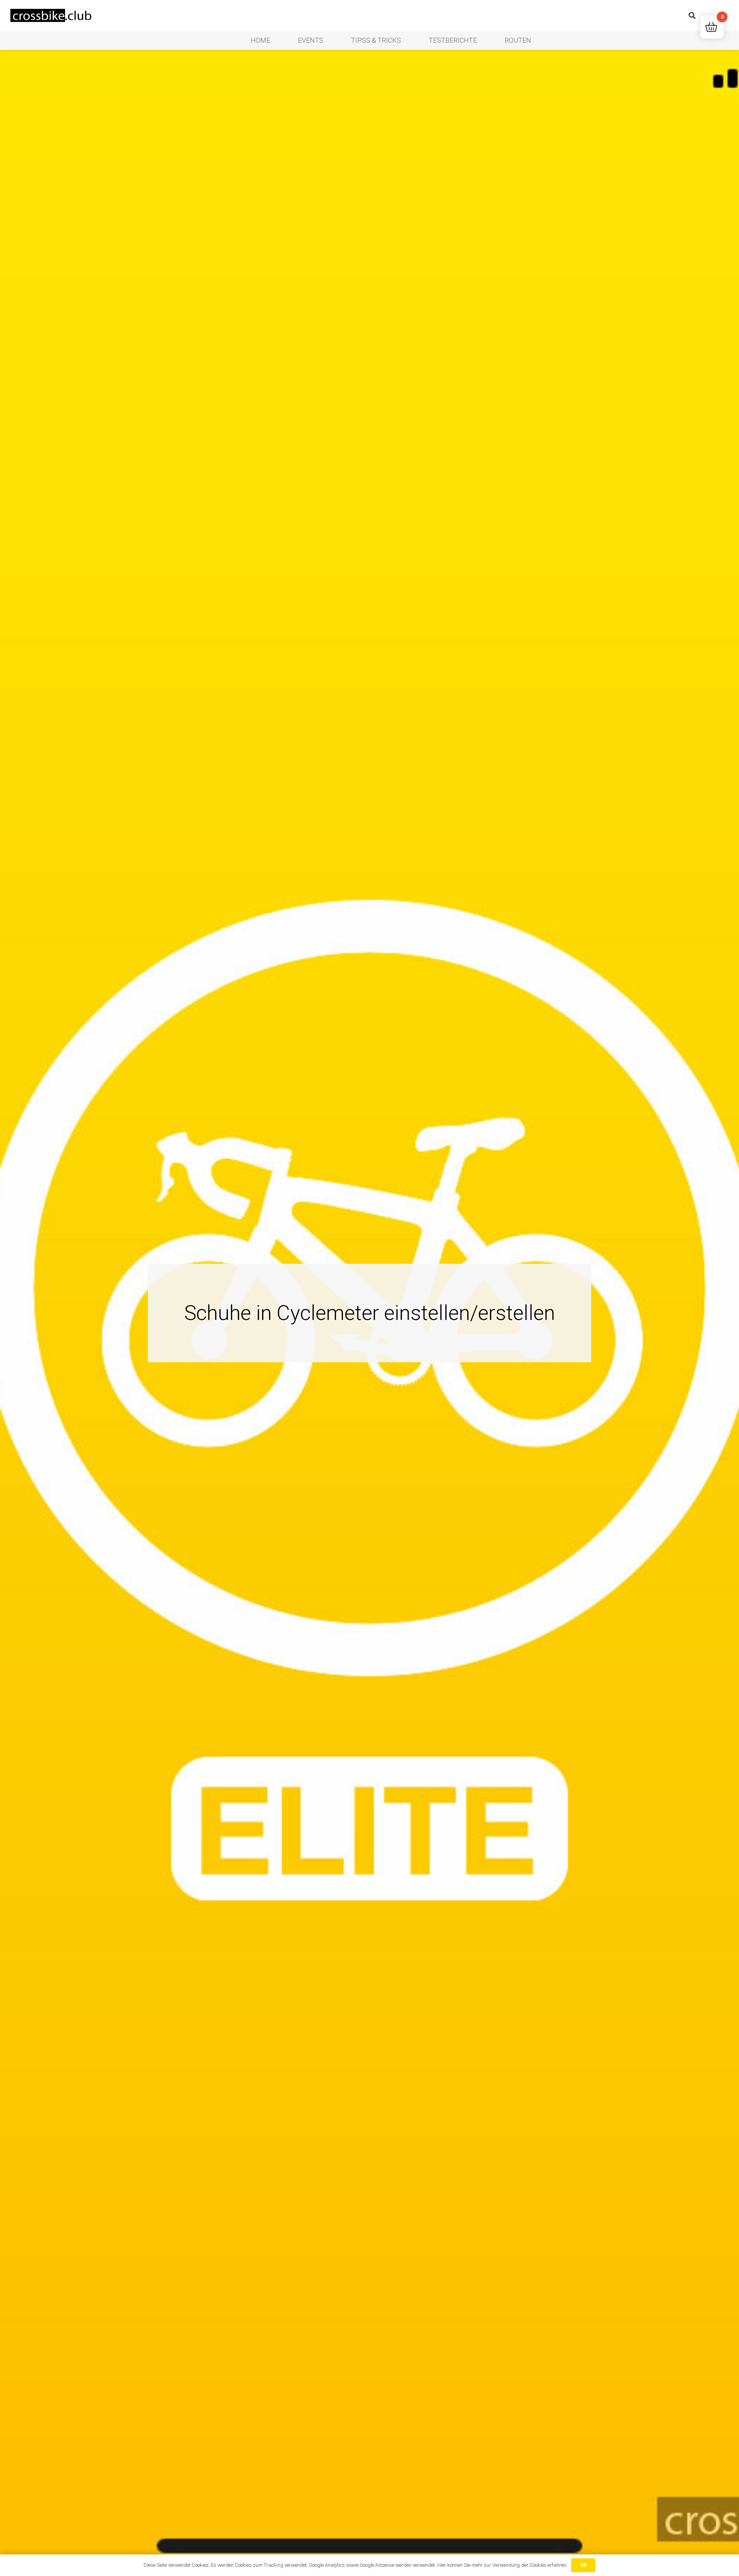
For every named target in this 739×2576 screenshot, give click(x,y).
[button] (692, 15)
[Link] (52, 16)
